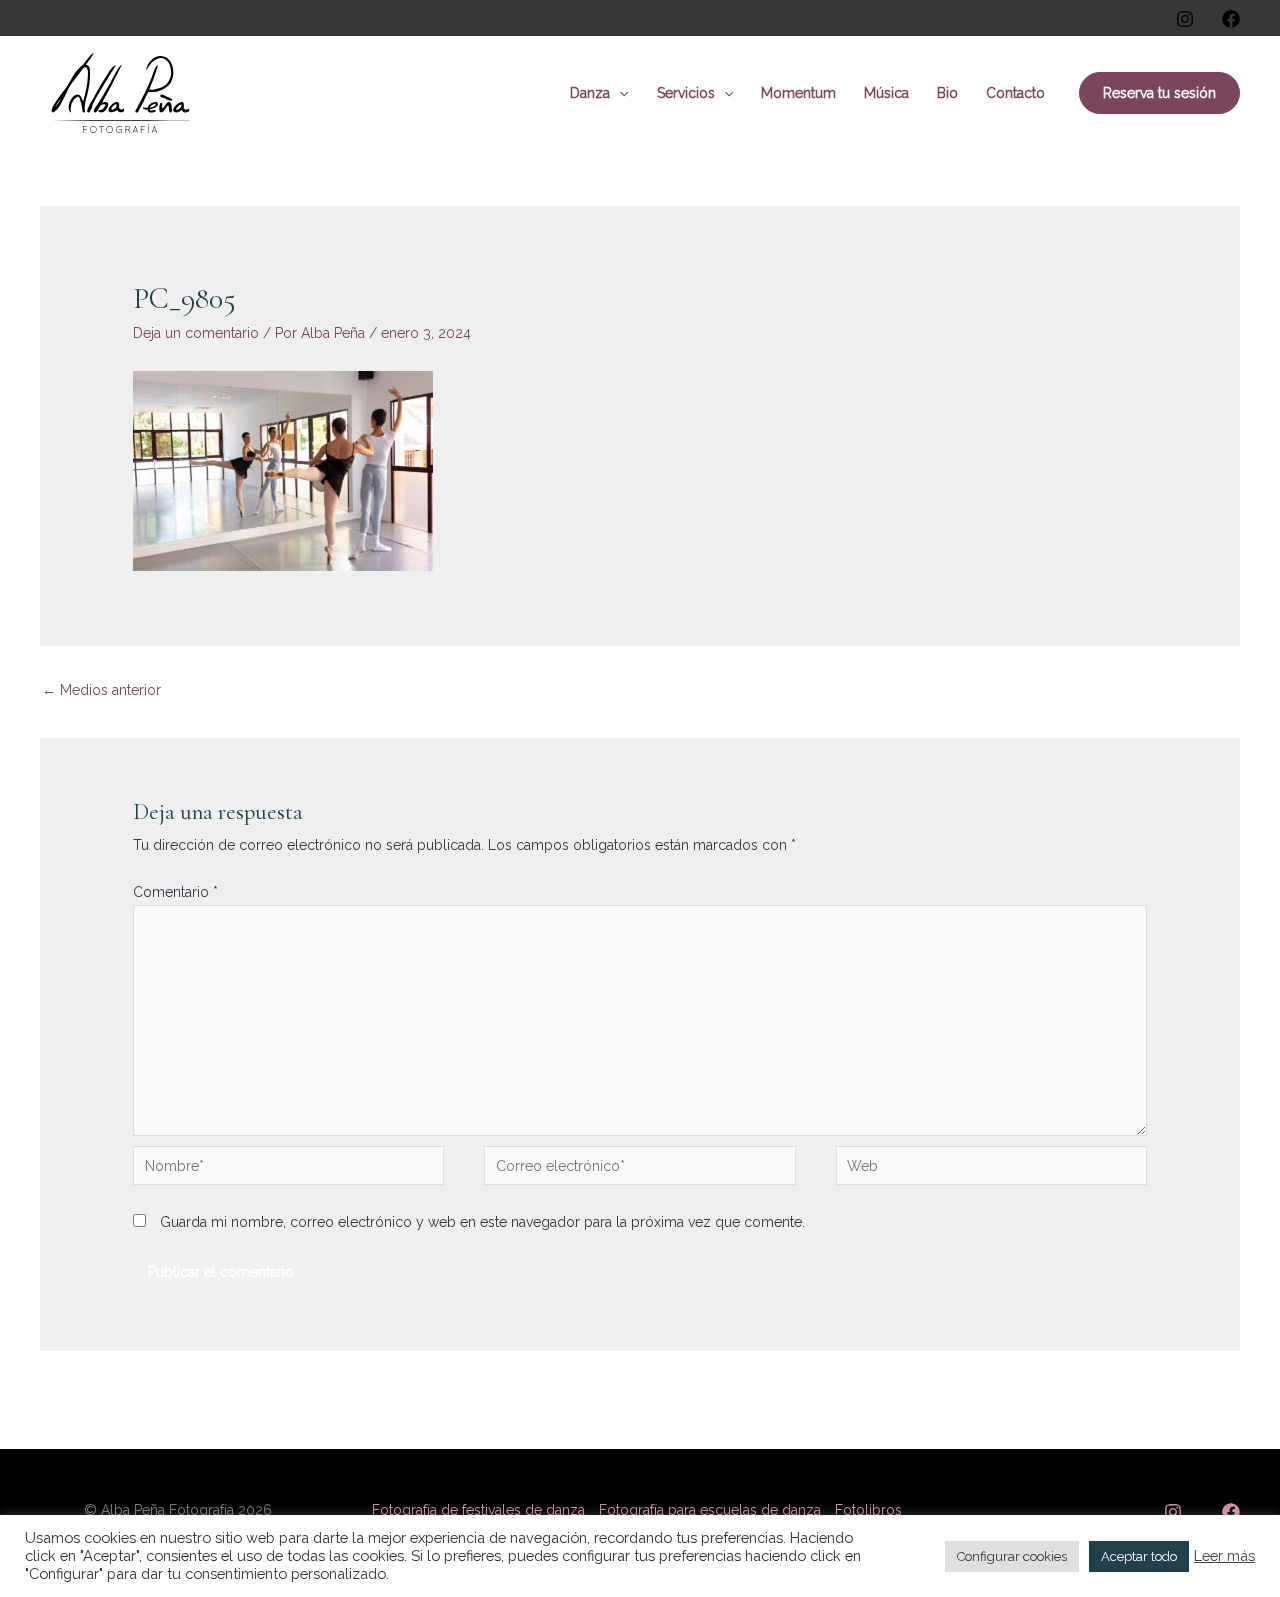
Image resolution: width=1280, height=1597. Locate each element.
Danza (590, 93)
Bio (947, 93)
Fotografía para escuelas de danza (710, 1510)
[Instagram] (1185, 19)
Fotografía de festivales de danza (478, 1510)
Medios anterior (101, 690)
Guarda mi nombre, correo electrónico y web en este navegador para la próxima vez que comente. (482, 1222)
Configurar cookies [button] (1012, 1556)
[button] (619, 93)
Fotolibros (868, 1510)
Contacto (1015, 93)
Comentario (175, 892)
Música (886, 93)
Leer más (1224, 1555)
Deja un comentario (196, 333)
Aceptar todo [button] (1139, 1556)
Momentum (798, 93)
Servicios (686, 93)
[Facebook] (1231, 19)
